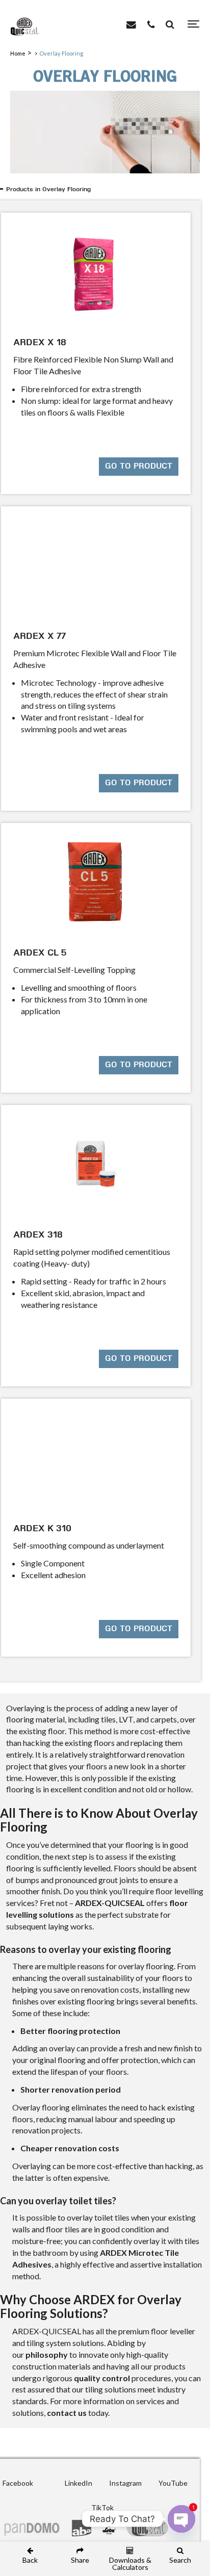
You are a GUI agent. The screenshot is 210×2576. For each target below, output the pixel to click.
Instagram (125, 2483)
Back (30, 2560)
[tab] (107, 190)
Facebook (18, 2483)
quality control (102, 2378)
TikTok (102, 2507)
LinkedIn (78, 2483)
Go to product (139, 467)
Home (18, 53)
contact (62, 2413)
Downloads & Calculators (130, 2563)
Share (80, 2560)
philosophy (47, 2354)
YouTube (173, 2483)
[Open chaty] (181, 2519)
